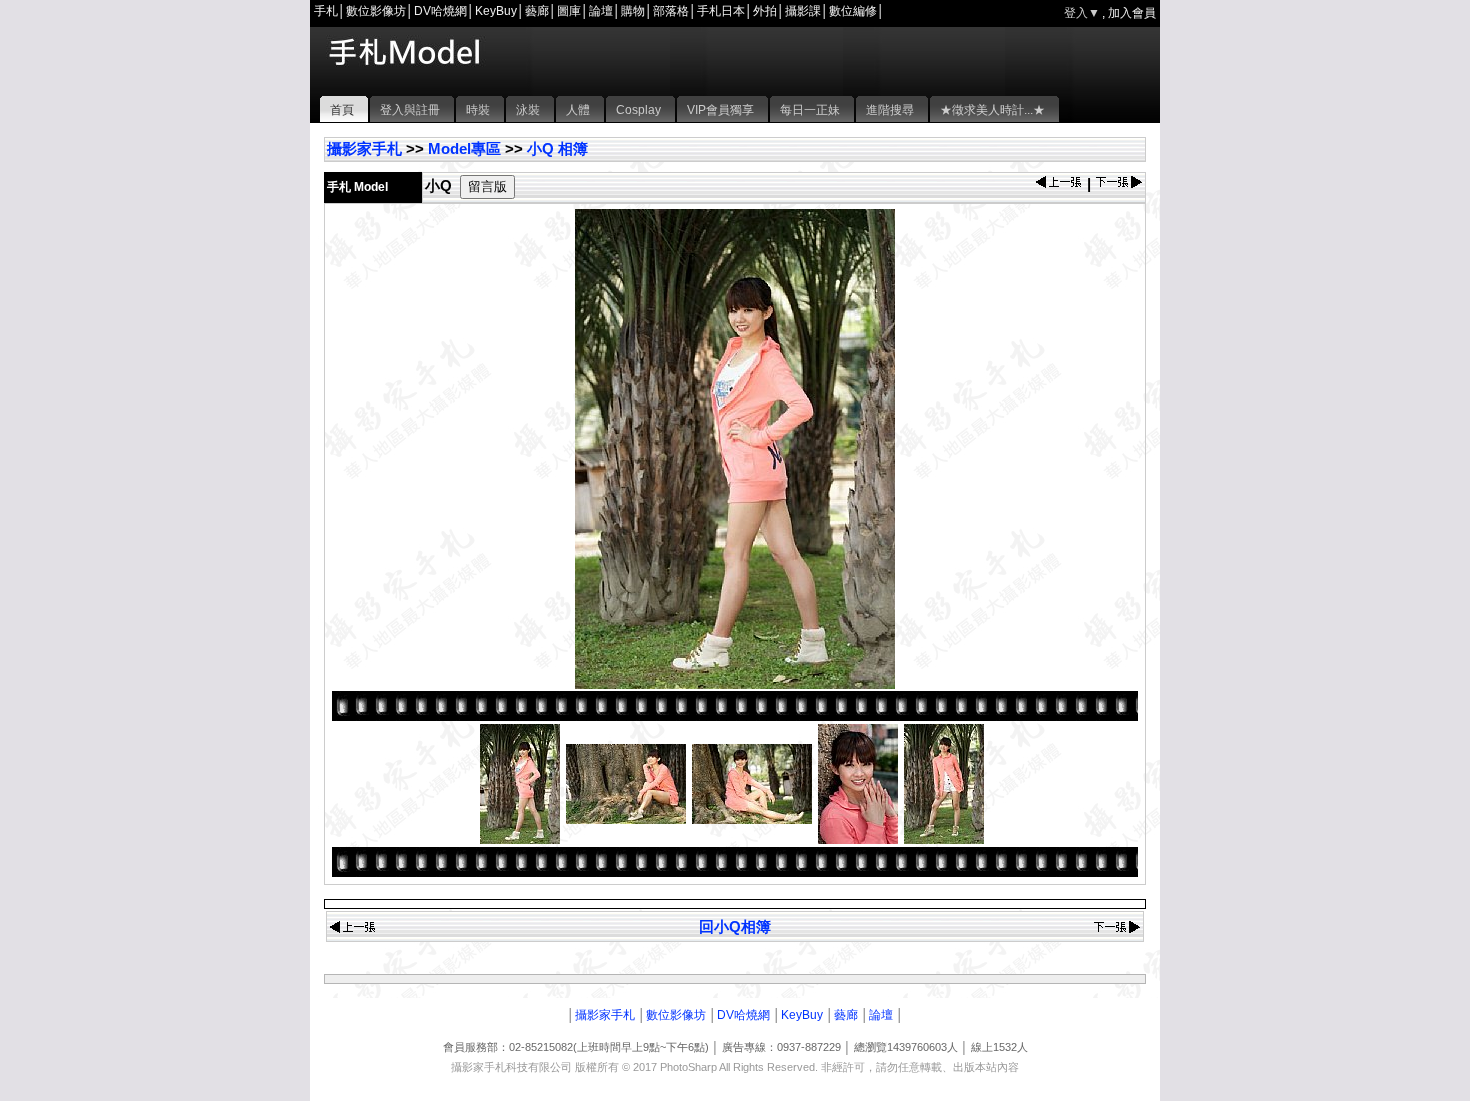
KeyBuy (496, 11)
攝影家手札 (364, 148)
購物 (633, 11)
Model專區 (464, 148)
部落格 (671, 11)
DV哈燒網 (440, 11)
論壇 (601, 11)
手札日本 (721, 11)
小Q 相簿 (557, 148)
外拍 (765, 11)
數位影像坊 (376, 11)
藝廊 (537, 11)
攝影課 (803, 11)
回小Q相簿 (735, 926)
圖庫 (569, 11)
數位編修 (853, 11)
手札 (326, 11)
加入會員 (1132, 13)
